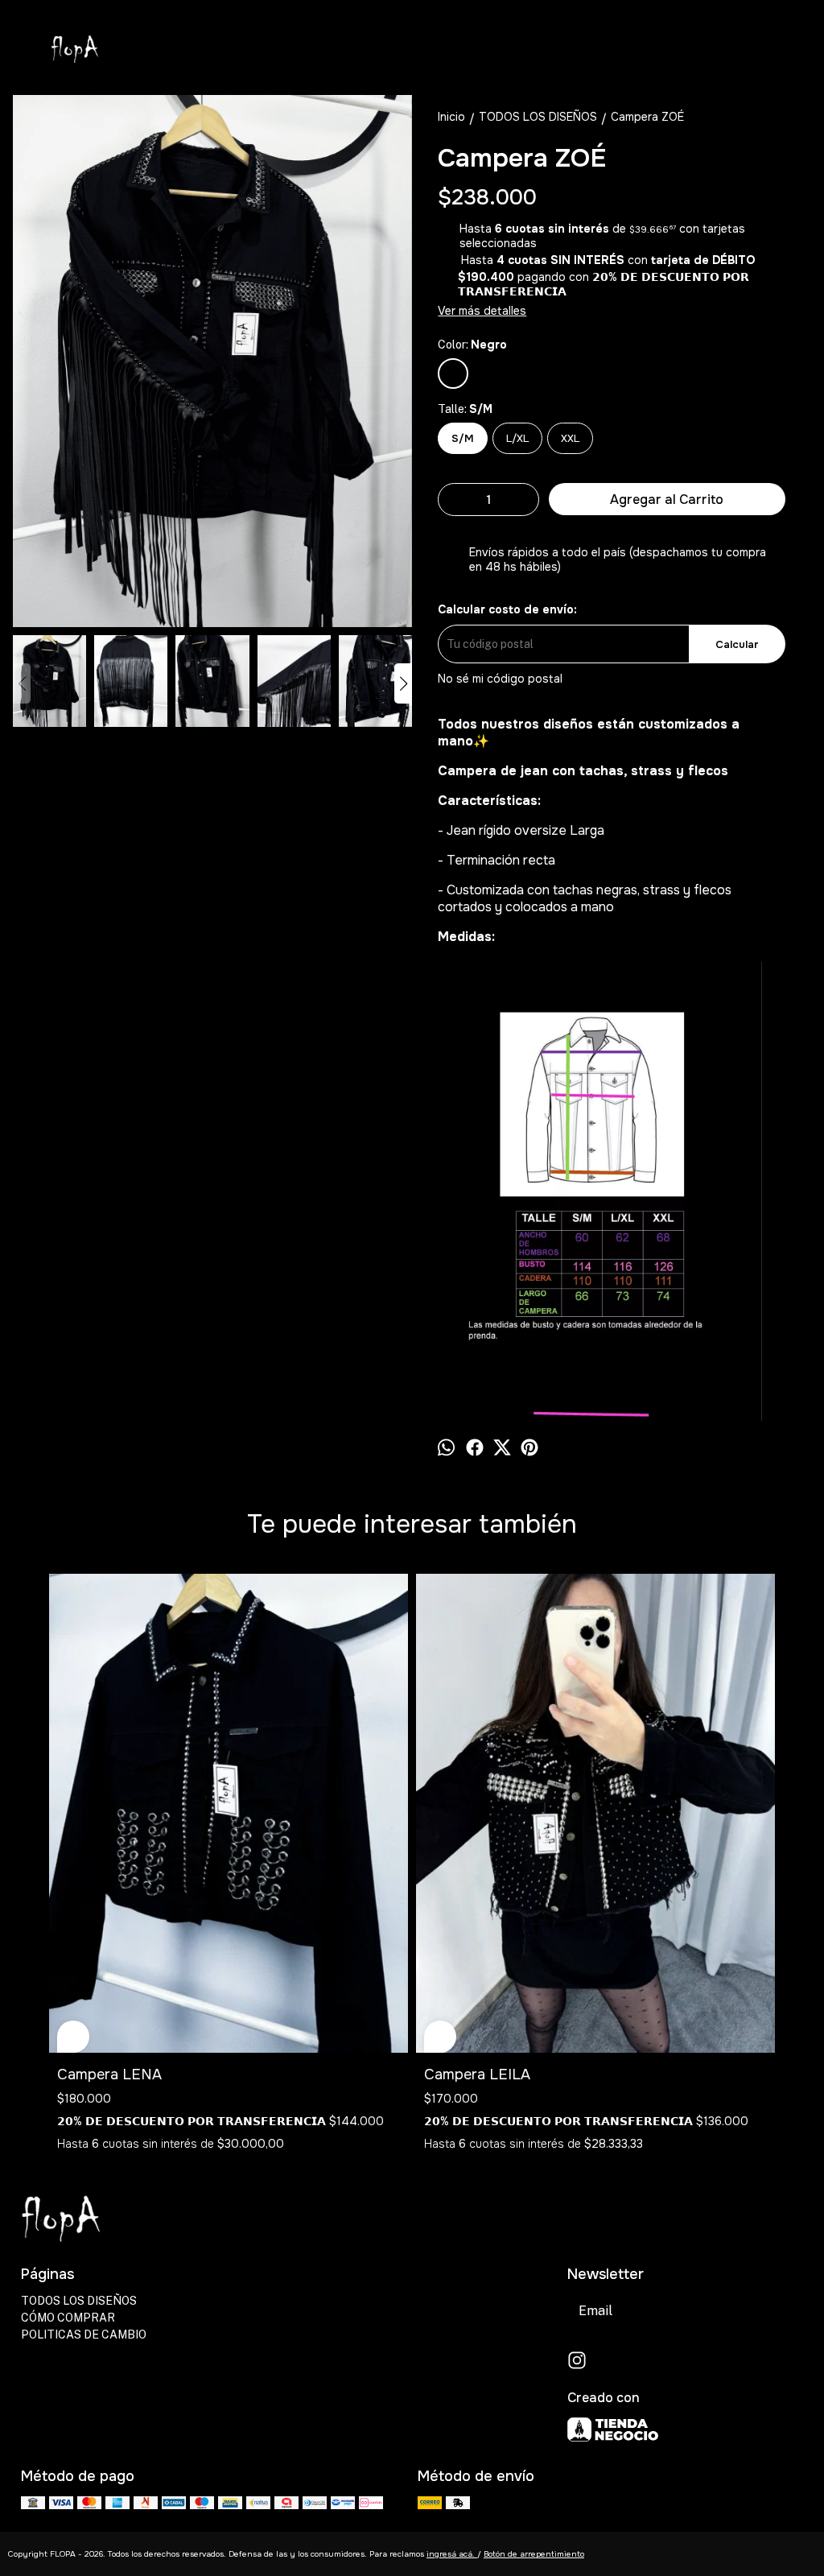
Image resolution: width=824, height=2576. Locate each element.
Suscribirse (760, 2311)
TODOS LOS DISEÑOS (79, 2301)
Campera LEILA (477, 2074)
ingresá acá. (452, 2554)
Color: (472, 345)
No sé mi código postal (500, 679)
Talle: (465, 409)
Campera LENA (109, 2074)
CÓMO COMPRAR (68, 2318)
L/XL (517, 438)
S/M (463, 438)
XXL (570, 438)
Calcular (737, 644)
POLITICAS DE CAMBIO (84, 2334)
